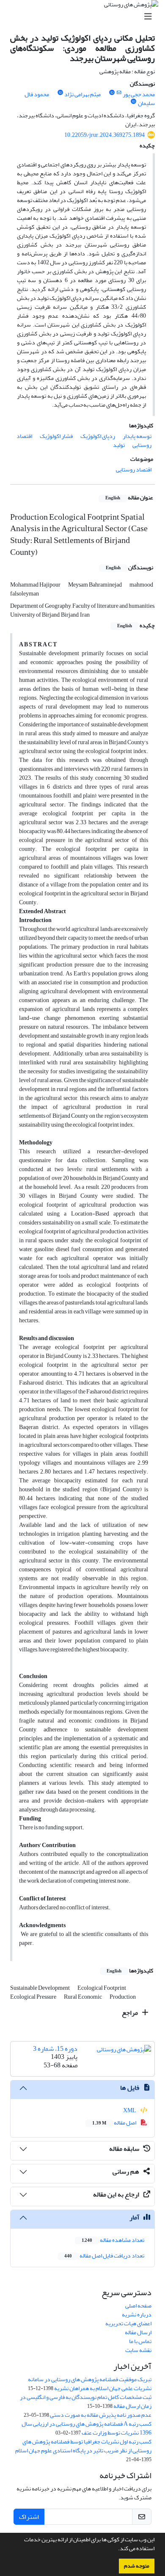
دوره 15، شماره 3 (55, 2049)
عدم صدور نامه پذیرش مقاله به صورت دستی (101, 2415)
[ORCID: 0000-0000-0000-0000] (134, 102)
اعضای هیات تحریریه (128, 2323)
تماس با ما (140, 2341)
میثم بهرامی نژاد (82, 94)
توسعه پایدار (137, 436)
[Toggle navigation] (85, 17)
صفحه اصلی (138, 2306)
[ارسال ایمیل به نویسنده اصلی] (119, 93)
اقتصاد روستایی (134, 469)
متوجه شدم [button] (137, 2566)
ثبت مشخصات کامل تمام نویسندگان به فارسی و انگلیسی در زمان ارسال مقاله (86, 2401)
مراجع (131, 2013)
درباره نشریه (137, 2314)
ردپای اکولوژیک (98, 436)
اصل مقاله (115, 2123)
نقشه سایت (138, 2350)
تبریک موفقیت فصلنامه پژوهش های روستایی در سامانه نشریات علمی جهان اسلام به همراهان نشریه (90, 2384)
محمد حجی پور (139, 94)
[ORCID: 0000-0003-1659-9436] (60, 93)
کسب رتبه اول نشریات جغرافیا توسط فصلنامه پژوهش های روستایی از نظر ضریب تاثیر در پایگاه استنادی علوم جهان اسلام (83, 2446)
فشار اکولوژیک (56, 436)
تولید (119, 445)
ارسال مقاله (138, 2332)
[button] (116, 2549)
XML (130, 2110)
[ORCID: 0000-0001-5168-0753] (112, 93)
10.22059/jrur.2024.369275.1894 (104, 135)
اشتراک (29, 2517)
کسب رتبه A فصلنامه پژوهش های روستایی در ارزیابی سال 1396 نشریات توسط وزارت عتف (87, 2428)
